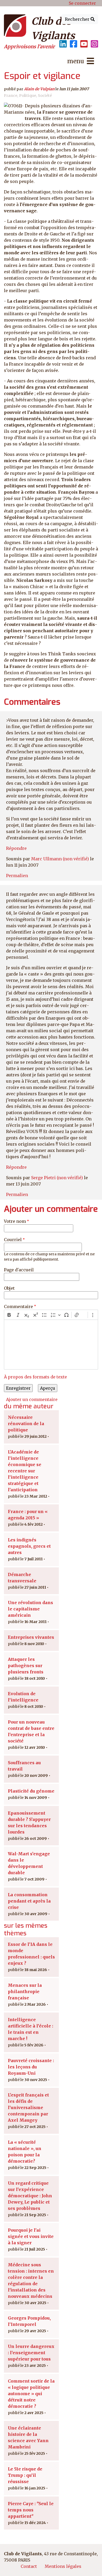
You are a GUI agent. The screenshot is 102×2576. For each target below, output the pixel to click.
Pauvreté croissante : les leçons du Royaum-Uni (31, 2067)
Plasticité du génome (31, 1791)
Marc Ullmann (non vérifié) (60, 859)
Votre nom (15, 1221)
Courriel (13, 1240)
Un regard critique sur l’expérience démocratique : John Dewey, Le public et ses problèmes (30, 2196)
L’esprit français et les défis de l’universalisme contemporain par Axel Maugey (28, 2108)
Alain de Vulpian (39, 89)
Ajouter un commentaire (32, 1399)
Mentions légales (63, 2566)
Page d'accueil (19, 1270)
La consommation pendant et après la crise (29, 1901)
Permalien (17, 876)
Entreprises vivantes (31, 1637)
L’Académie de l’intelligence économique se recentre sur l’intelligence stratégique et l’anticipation (25, 1471)
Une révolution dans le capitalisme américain (30, 1609)
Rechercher (78, 19)
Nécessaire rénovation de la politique (26, 1424)
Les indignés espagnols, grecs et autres (29, 1546)
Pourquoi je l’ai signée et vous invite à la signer (31, 2236)
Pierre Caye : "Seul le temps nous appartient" (31, 2510)
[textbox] (51, 1345)
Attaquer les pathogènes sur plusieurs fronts (26, 1666)
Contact (29, 2566)
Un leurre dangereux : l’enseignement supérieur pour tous (31, 2353)
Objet (9, 1288)
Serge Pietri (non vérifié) (57, 1178)
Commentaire (18, 1307)
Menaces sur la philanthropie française (25, 1992)
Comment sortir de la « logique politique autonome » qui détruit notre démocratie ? (31, 2394)
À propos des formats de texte (35, 1377)
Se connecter (82, 3)
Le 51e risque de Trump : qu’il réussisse (25, 2475)
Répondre (16, 848)
